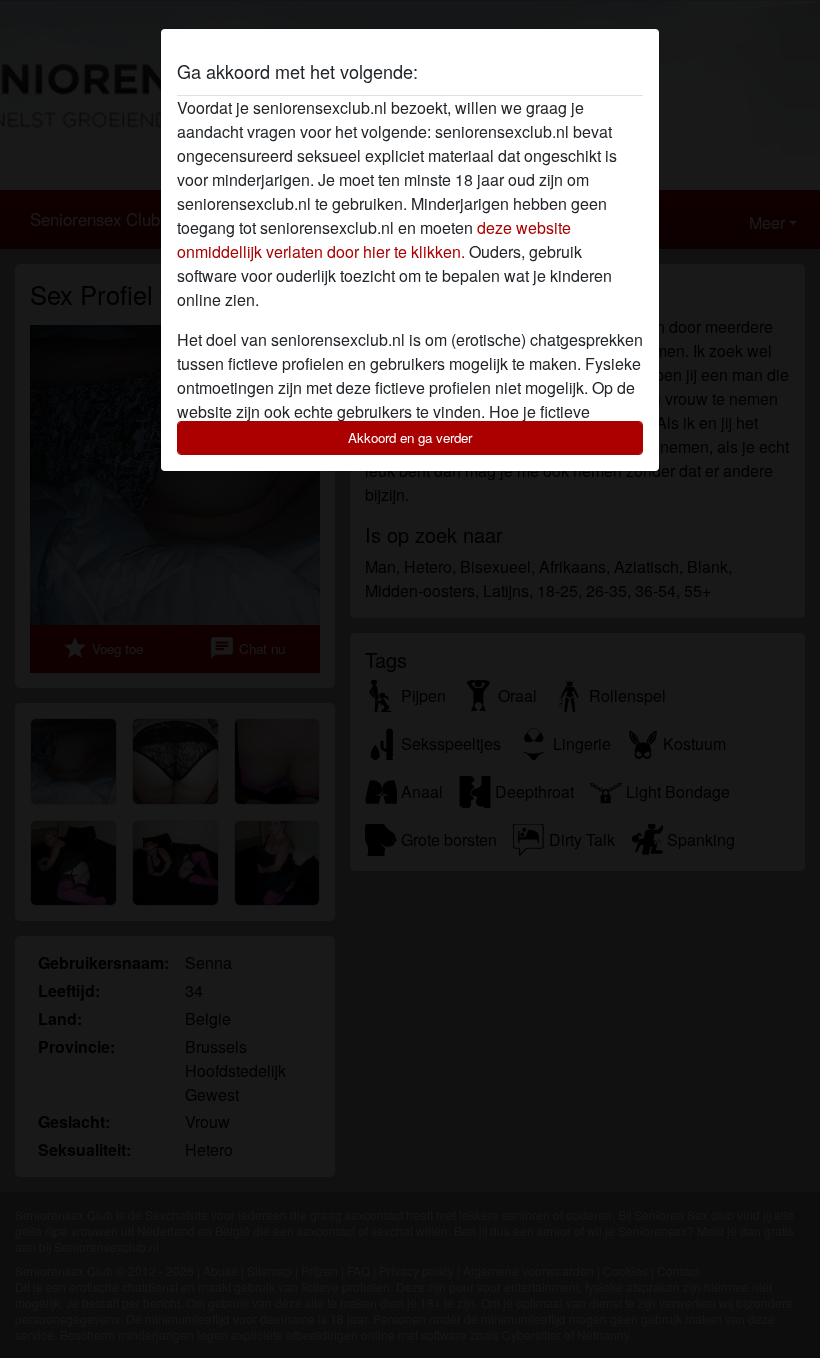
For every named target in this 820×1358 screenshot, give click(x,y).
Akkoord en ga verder (410, 437)
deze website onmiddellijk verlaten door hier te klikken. (374, 239)
